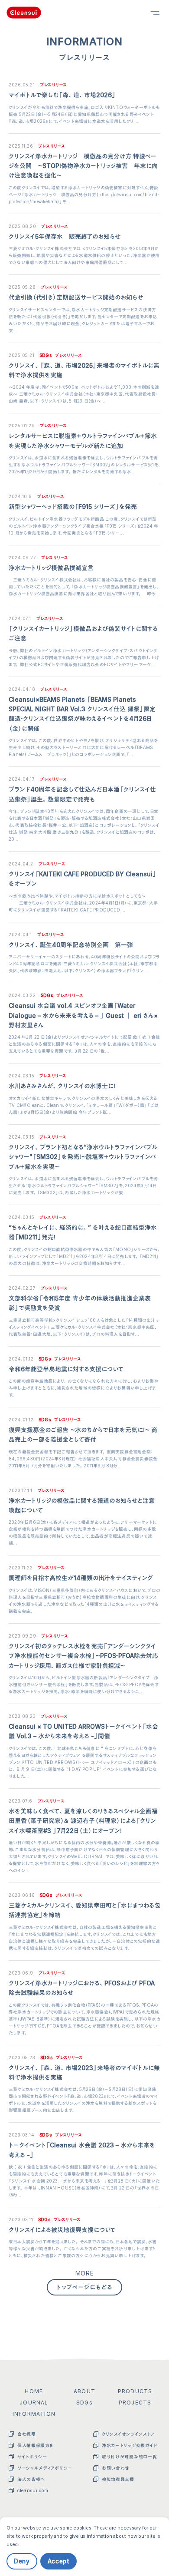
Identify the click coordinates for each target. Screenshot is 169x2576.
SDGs (84, 2403)
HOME (34, 2391)
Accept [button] (58, 2561)
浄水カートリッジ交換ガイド (130, 2445)
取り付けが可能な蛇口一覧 (129, 2457)
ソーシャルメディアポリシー (45, 2468)
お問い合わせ (116, 2468)
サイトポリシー (32, 2457)
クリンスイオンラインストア (128, 2434)
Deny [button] (22, 2561)
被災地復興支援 (118, 2479)
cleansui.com (33, 2490)
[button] (162, 2536)
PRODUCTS (135, 2391)
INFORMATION (34, 2414)
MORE (85, 2273)
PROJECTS (135, 2403)
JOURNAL (34, 2403)
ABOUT (84, 2391)
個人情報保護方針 (36, 2445)
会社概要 (27, 2434)
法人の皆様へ (31, 2479)
